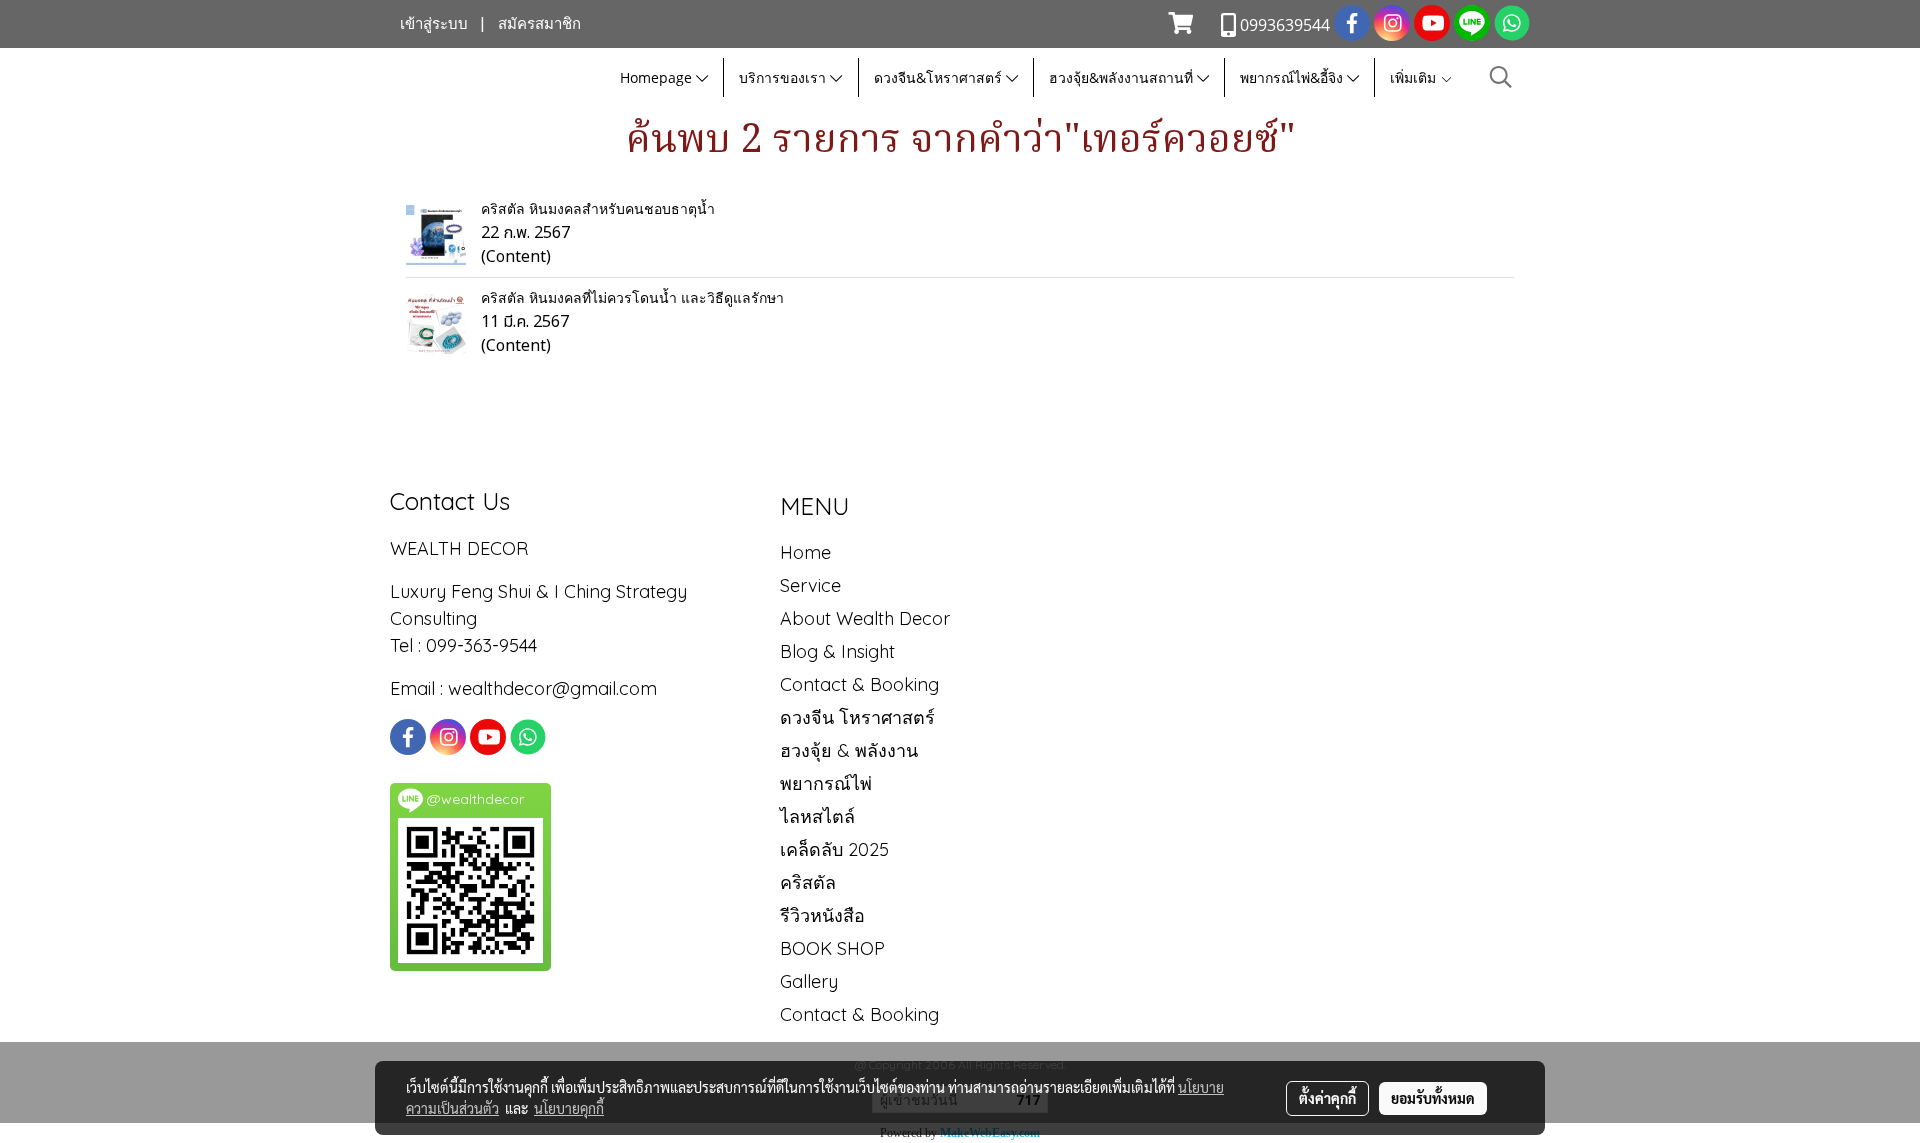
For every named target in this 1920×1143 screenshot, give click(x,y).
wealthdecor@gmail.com (555, 688)
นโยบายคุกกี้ (569, 1108)
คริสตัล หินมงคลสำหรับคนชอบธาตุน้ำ (598, 209)
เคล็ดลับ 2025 (834, 849)
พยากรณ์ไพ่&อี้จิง (1293, 77)
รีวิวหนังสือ (822, 915)
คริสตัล (808, 882)
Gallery (809, 981)
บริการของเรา (784, 77)
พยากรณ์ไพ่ (826, 783)
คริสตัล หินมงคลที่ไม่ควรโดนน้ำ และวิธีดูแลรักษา (632, 298)
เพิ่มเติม (1415, 77)
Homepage (658, 77)
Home (805, 552)
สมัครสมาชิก (539, 24)
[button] (1501, 77)
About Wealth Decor (865, 618)
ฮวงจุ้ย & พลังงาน (849, 750)
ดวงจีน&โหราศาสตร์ (940, 77)
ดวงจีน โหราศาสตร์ (857, 717)
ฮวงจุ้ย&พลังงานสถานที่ (1123, 77)
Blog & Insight (837, 651)
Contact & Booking (859, 684)
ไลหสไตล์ (817, 816)
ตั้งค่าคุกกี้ (1327, 1098)
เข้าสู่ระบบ (434, 24)
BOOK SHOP (832, 948)
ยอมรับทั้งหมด (1433, 1098)
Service (810, 585)
